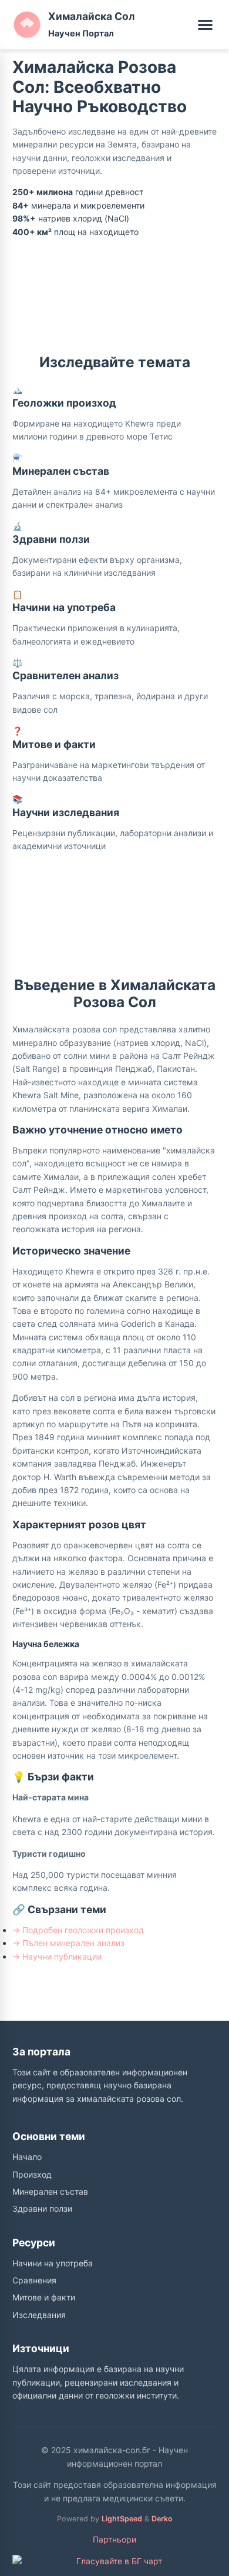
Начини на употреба (53, 2263)
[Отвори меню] (205, 25)
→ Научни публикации (57, 1956)
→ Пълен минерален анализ (68, 1943)
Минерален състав (50, 2191)
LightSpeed (122, 2519)
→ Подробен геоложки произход (78, 1930)
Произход (32, 2174)
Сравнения (34, 2280)
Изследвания (39, 2315)
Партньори (114, 2539)
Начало (27, 2157)
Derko (162, 2519)
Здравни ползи (42, 2208)
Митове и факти (44, 2297)
